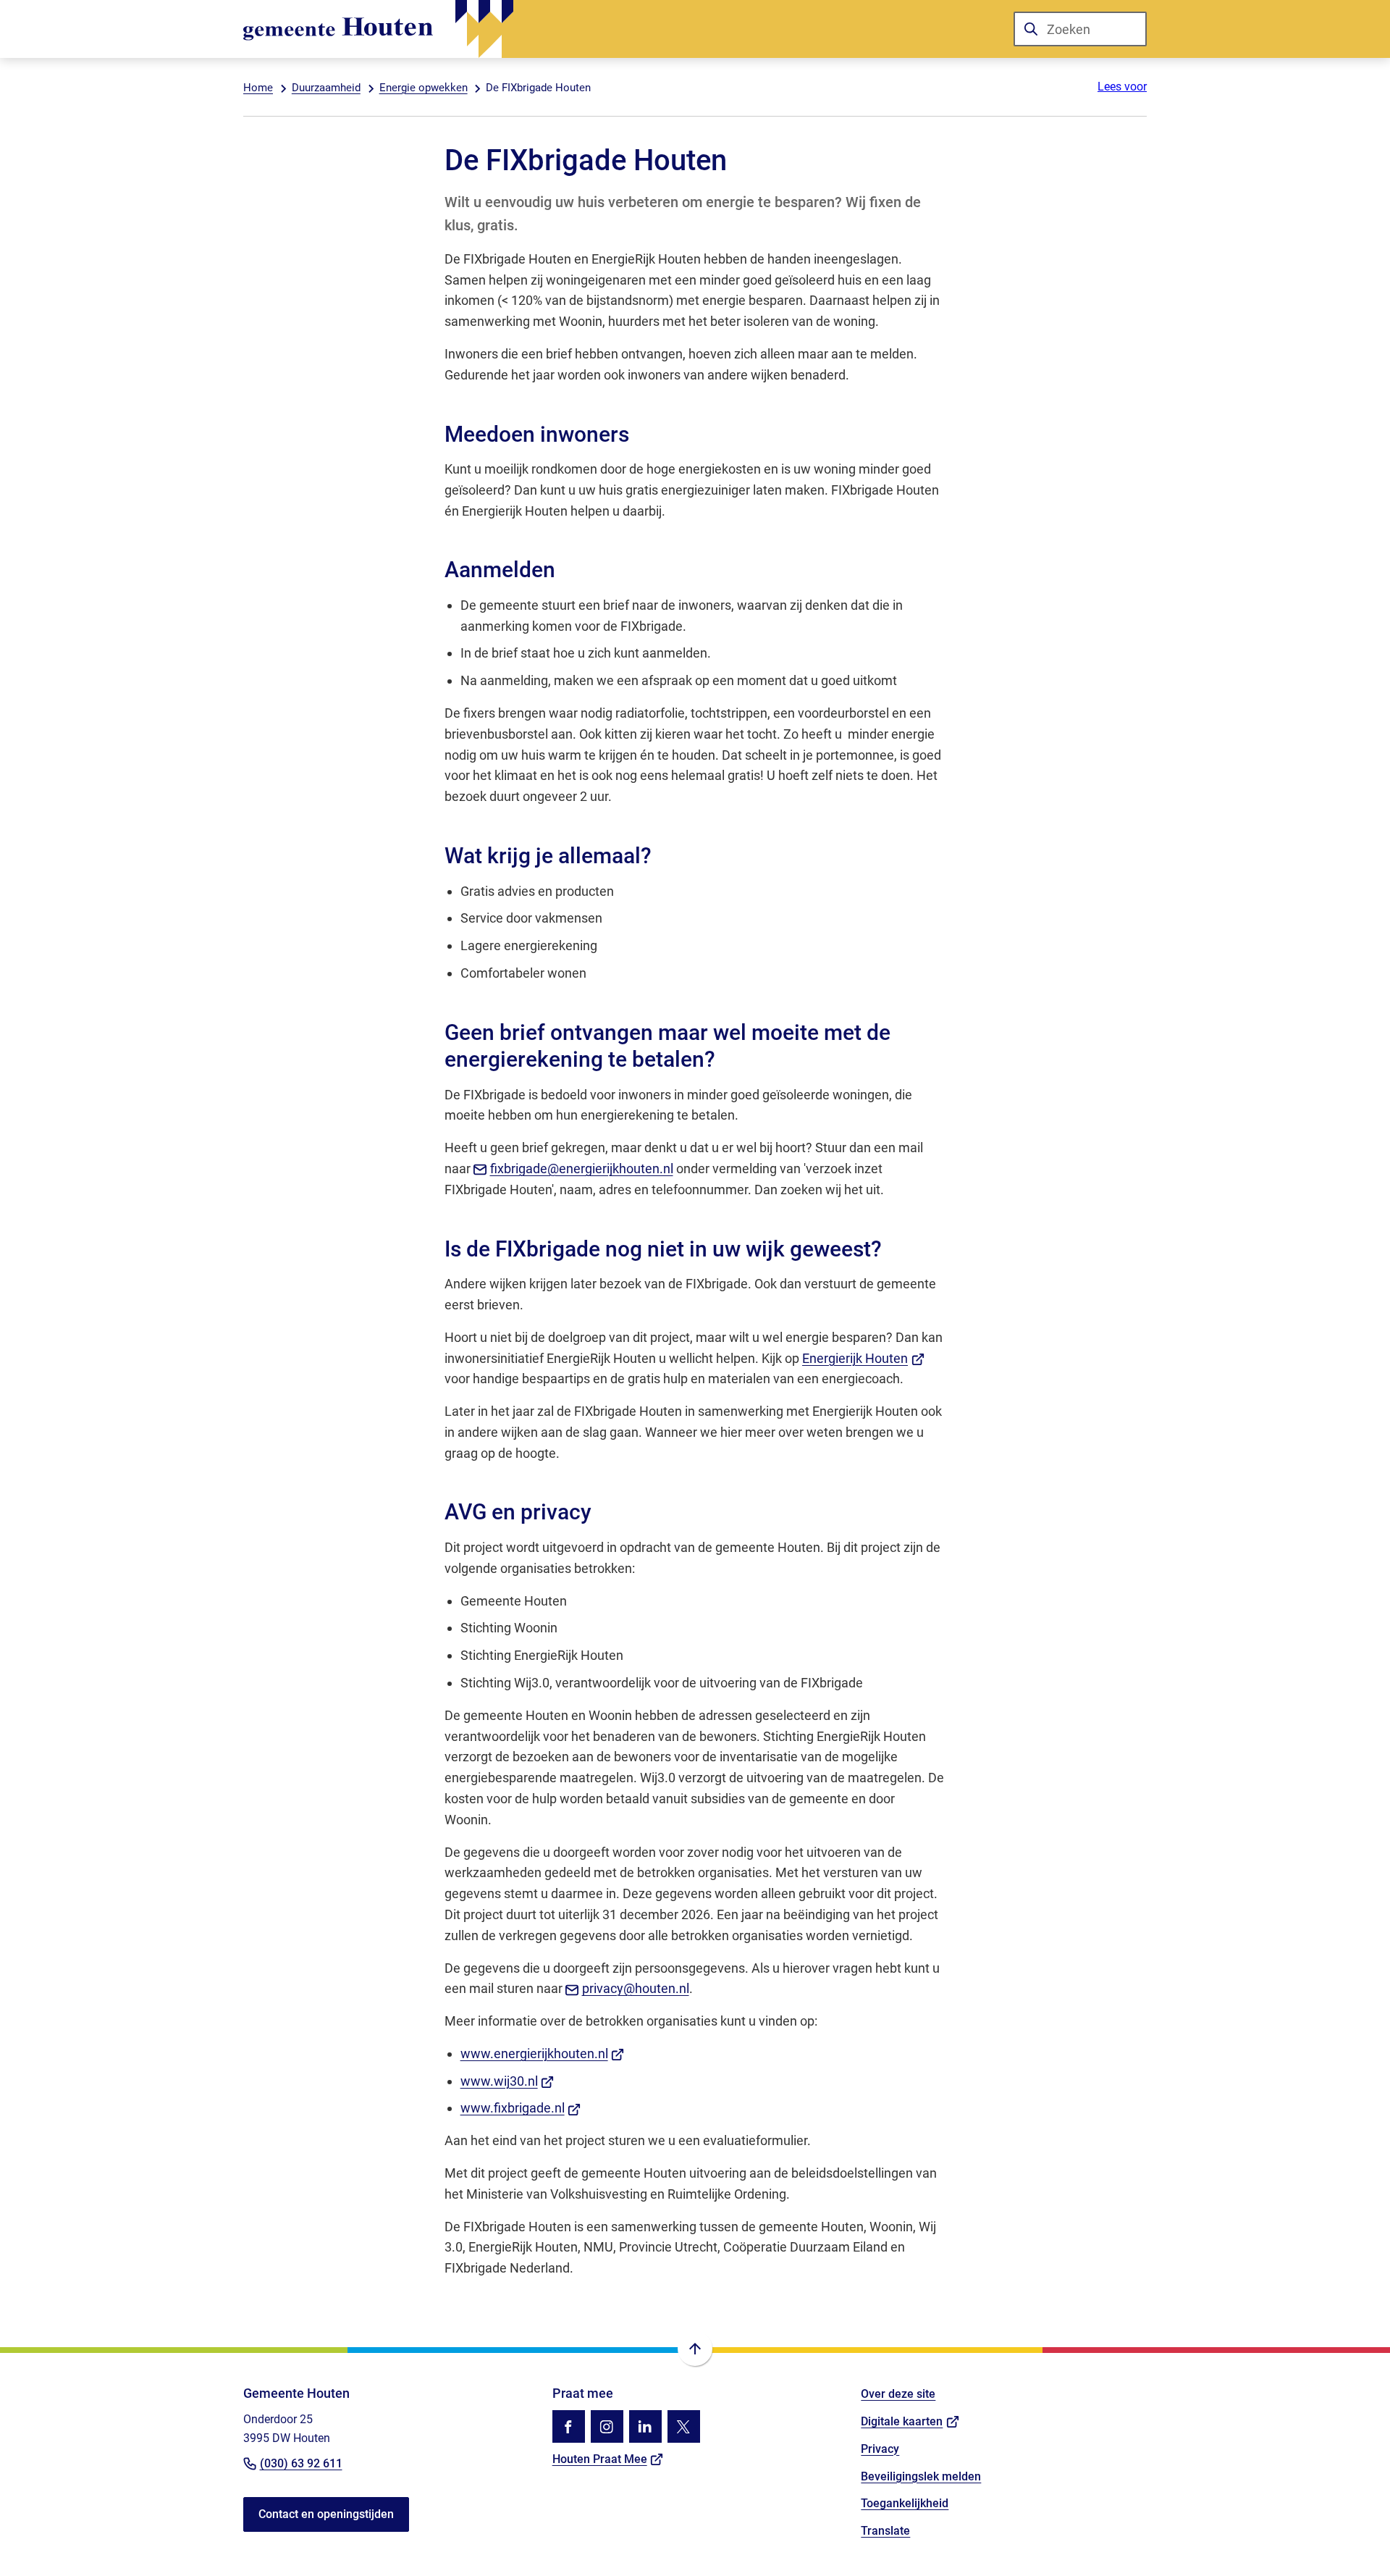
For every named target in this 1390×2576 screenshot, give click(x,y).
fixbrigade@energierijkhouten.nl (582, 1169)
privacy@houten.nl (636, 1988)
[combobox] (1080, 29)
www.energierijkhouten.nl (543, 2053)
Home (258, 88)
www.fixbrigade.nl (521, 2108)
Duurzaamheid (326, 88)
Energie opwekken (424, 88)
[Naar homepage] (378, 29)
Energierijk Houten (863, 1358)
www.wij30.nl (507, 2081)
